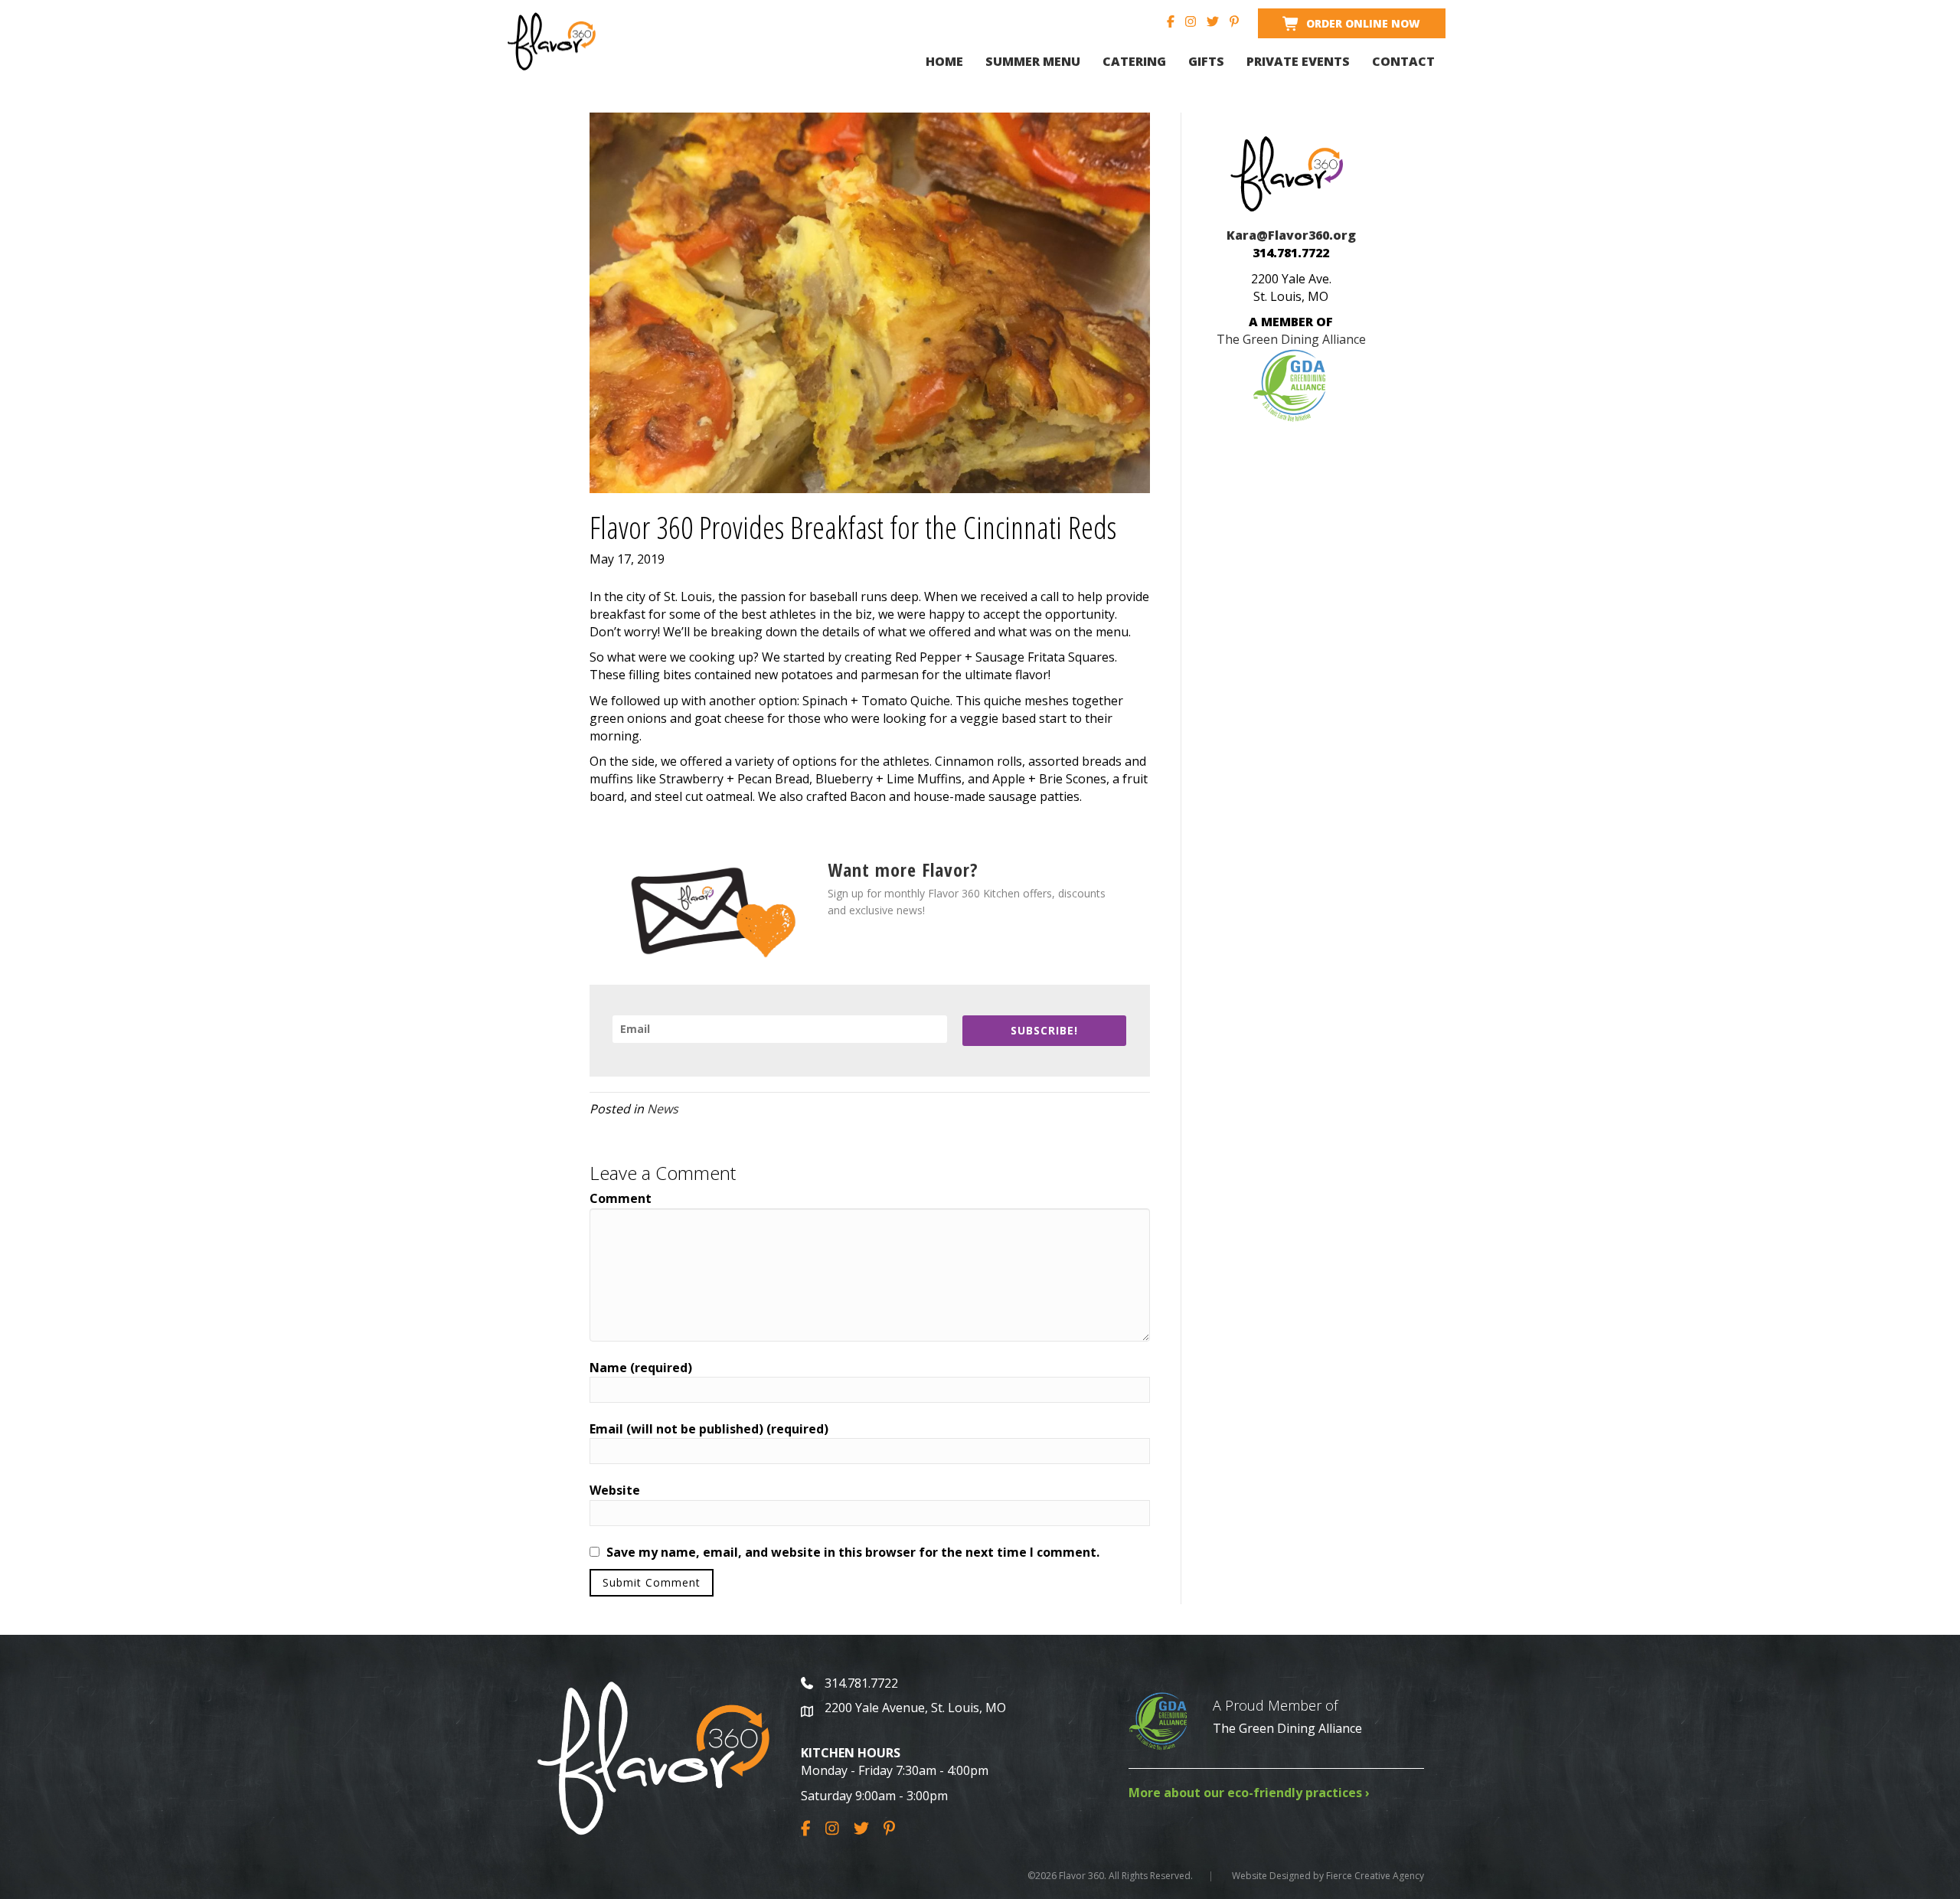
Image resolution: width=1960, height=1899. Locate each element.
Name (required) (641, 1368)
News (663, 1109)
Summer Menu (1033, 61)
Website (615, 1490)
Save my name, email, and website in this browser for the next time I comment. (853, 1552)
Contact (1403, 61)
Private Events (1298, 61)
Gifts (1206, 61)
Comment (621, 1198)
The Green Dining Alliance (1287, 1728)
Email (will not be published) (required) (709, 1429)
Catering (1134, 61)
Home (944, 61)
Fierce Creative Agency (1375, 1876)
